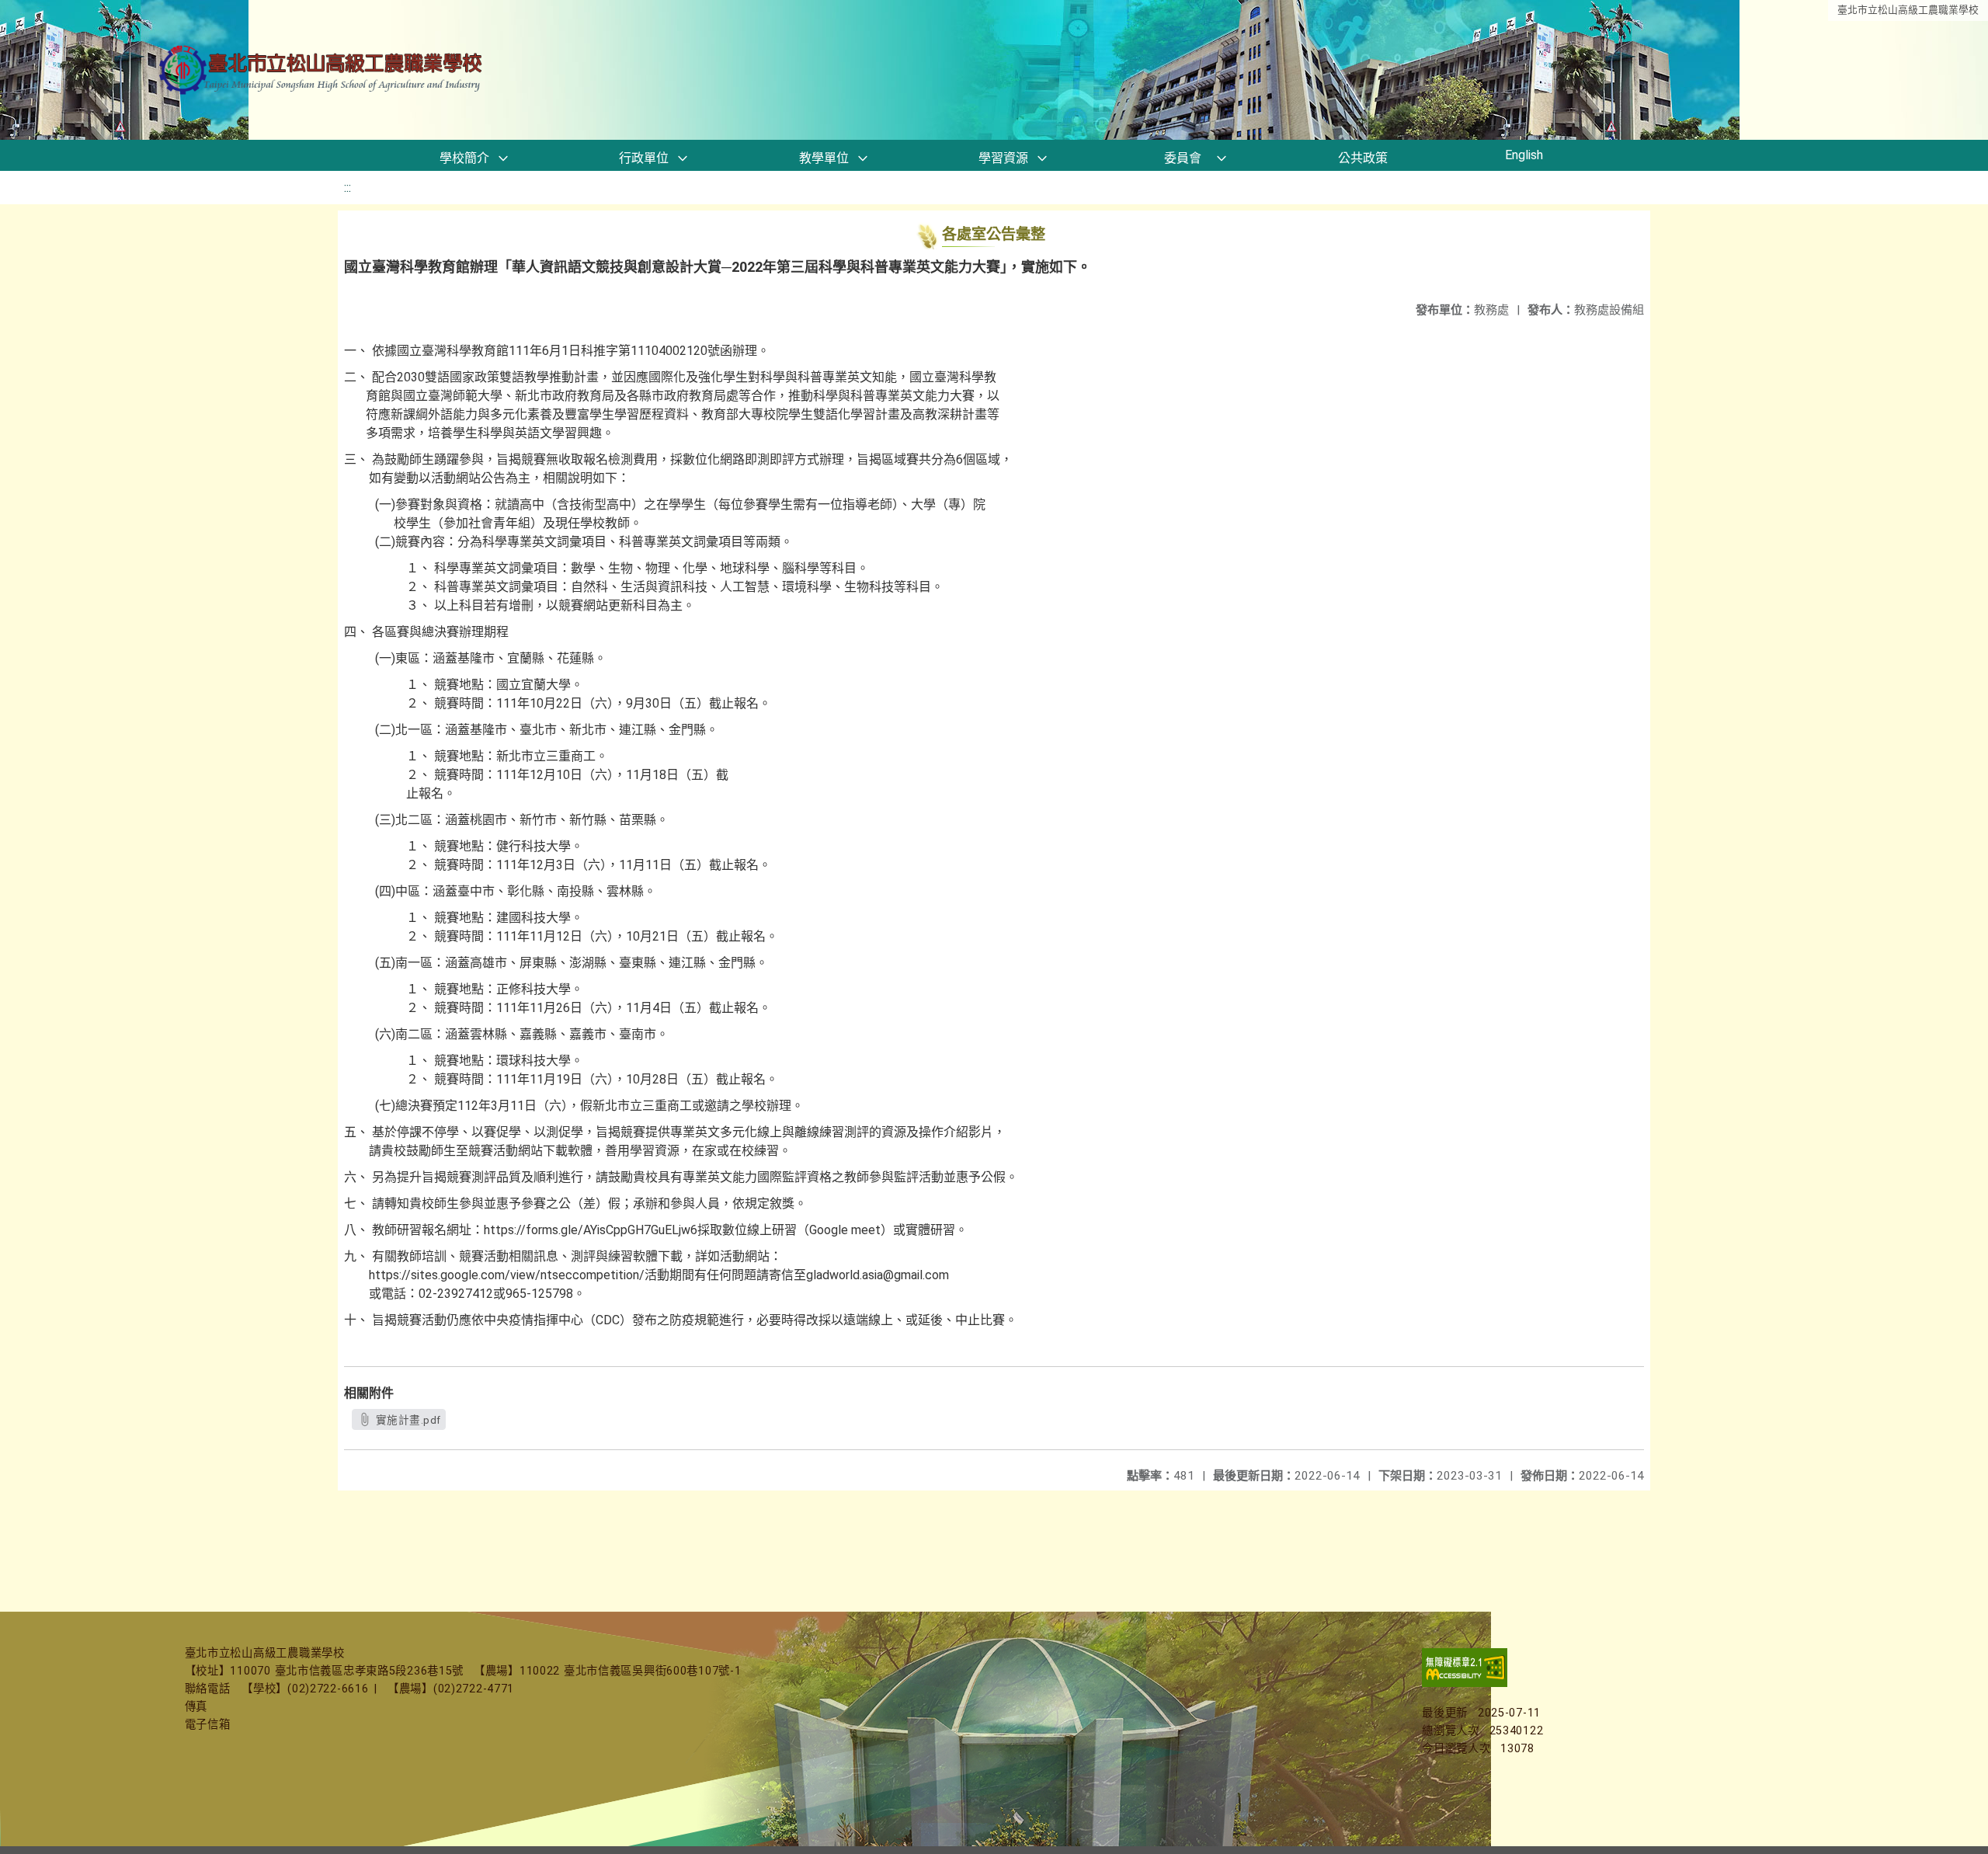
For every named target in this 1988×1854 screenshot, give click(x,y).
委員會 (1183, 158)
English (1524, 155)
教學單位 (824, 158)
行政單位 (644, 158)
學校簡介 (464, 158)
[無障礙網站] (1465, 1684)
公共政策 (1363, 158)
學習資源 (1003, 158)
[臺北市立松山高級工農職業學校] (322, 70)
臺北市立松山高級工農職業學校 (1908, 10)
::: (348, 188)
